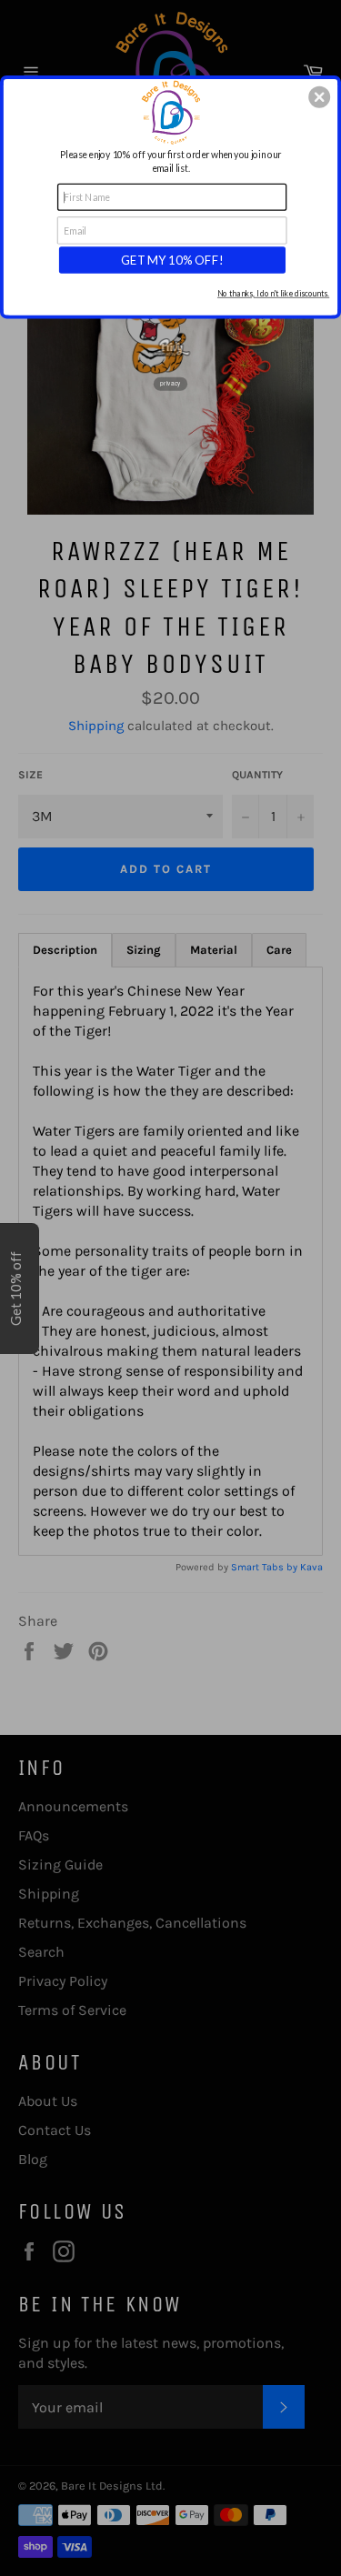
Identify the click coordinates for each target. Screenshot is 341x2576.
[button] (319, 96)
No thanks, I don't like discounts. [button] (273, 293)
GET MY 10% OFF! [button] (172, 259)
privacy (170, 383)
